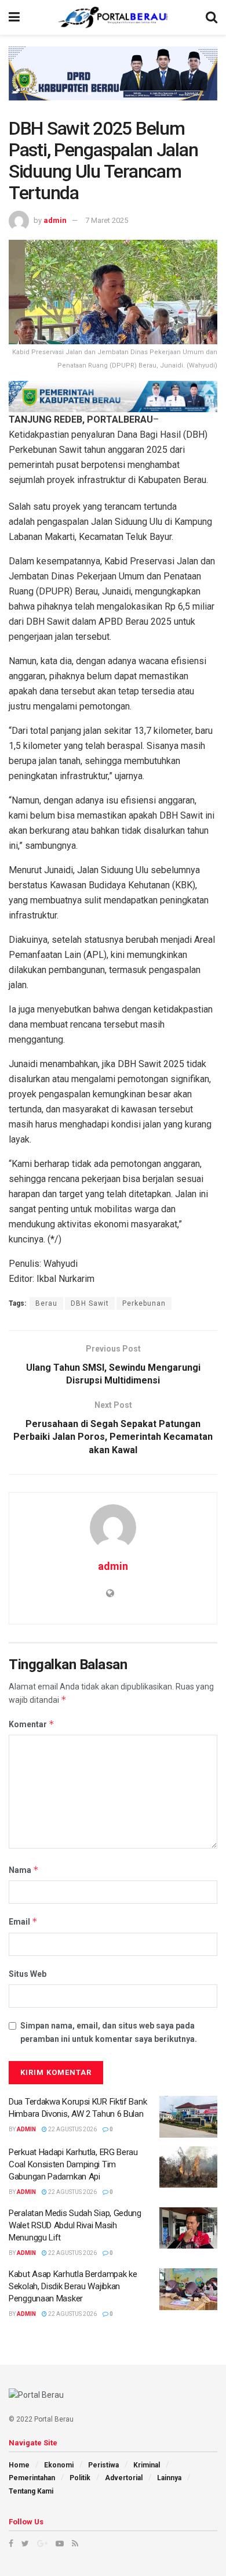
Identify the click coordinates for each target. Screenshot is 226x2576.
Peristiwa (103, 2465)
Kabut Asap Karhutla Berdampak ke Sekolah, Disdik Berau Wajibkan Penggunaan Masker (73, 2286)
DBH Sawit (90, 1303)
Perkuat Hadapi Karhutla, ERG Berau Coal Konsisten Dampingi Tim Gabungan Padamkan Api (73, 2164)
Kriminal (147, 2465)
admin (55, 220)
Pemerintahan (32, 2478)
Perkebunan (144, 1303)
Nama (24, 1870)
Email (23, 1921)
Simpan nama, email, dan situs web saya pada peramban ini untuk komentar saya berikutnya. (109, 2032)
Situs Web (28, 1974)
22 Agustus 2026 (72, 2129)
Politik (80, 2478)
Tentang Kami (31, 2491)
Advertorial (124, 2478)
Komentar (32, 1724)
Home (19, 2465)
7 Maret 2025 (107, 220)
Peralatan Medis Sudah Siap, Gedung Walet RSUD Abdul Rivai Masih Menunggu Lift (75, 2225)
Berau (46, 1303)
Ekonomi (59, 2465)
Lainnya (169, 2478)
